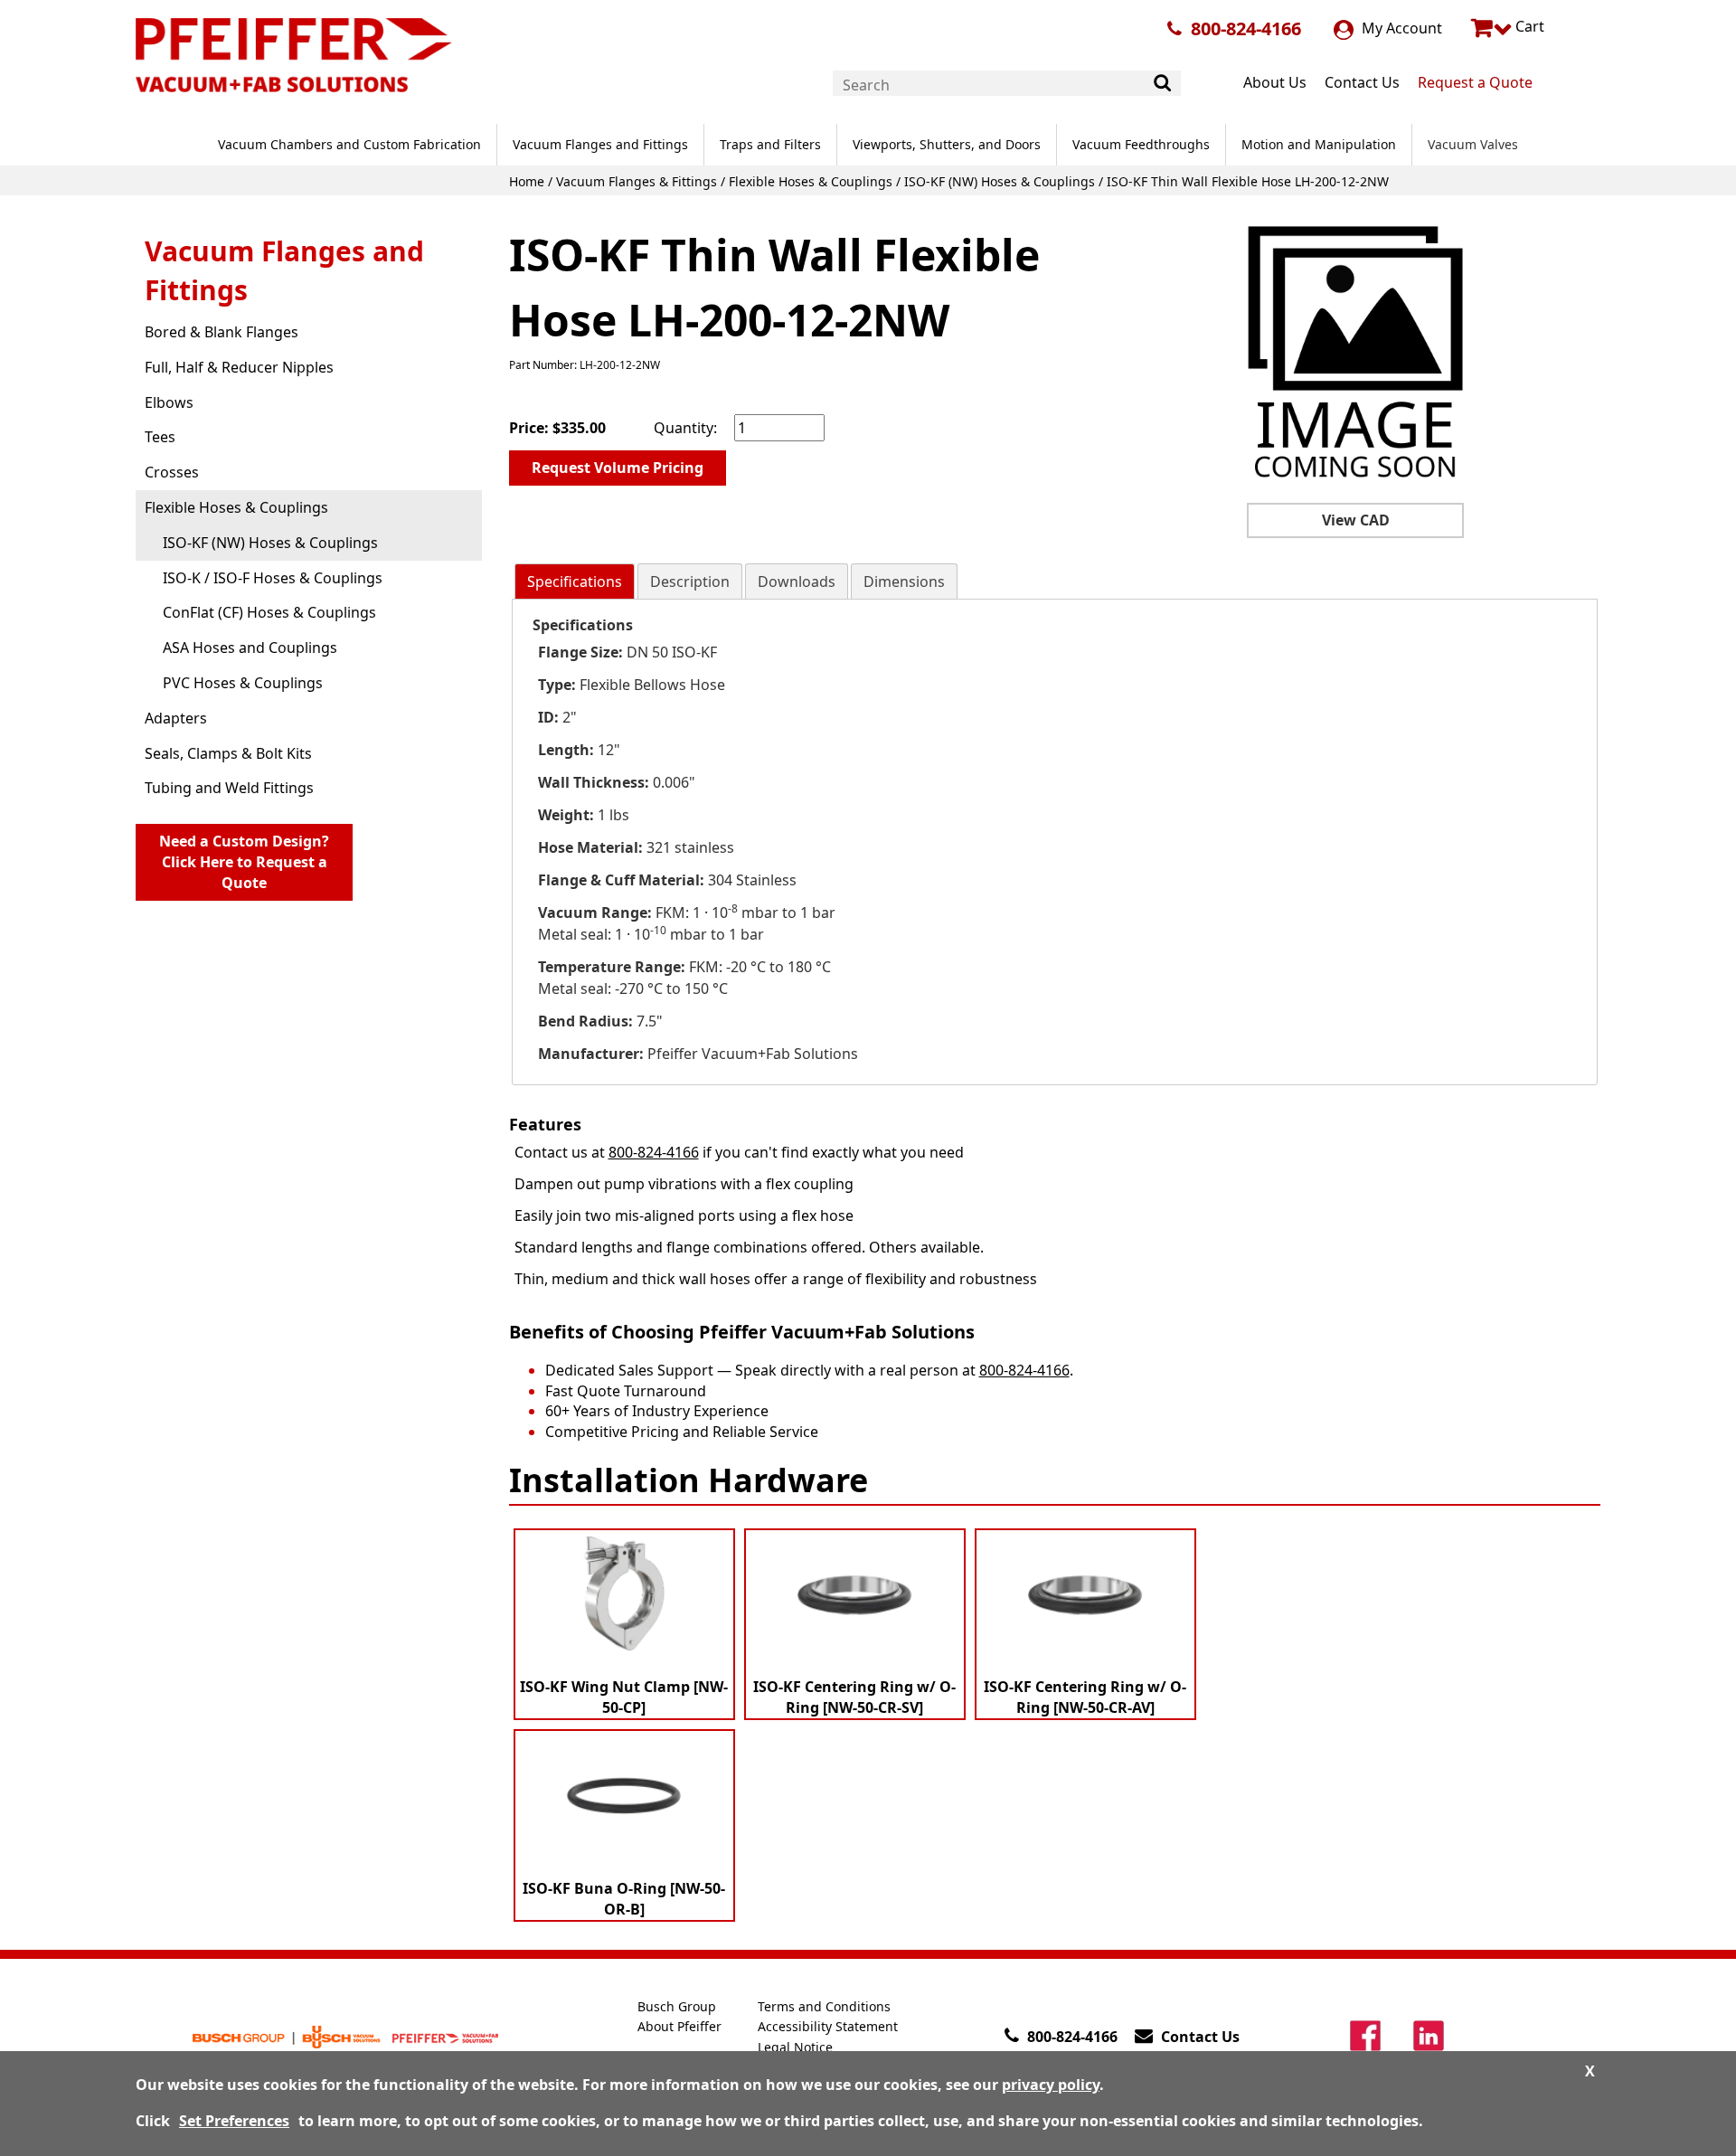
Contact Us (1362, 82)
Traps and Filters (770, 144)
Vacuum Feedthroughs (1141, 144)
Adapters (176, 718)
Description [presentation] (690, 582)
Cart (1528, 26)
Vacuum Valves (1473, 144)
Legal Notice (795, 2047)
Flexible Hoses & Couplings (811, 181)
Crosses (172, 472)
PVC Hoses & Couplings (243, 683)
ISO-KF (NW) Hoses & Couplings (1000, 181)
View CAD (1356, 520)
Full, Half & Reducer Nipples (239, 367)
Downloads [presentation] (797, 582)
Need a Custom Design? (244, 862)
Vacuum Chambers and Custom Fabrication (349, 144)
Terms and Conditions (824, 2006)
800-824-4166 (1246, 28)
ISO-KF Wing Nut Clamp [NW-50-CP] (624, 1697)
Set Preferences (234, 2121)
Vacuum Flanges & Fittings (637, 181)
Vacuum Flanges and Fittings (600, 144)
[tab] (575, 582)
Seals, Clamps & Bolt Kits (228, 753)
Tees (160, 437)
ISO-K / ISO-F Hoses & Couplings (273, 578)
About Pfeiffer (679, 2026)
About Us (1275, 82)
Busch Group (677, 2006)
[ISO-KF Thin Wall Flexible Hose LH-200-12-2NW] (1355, 354)
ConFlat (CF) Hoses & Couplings (269, 612)
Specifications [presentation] (575, 582)
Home (527, 181)
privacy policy (1051, 2085)
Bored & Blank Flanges (222, 332)
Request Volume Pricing (618, 468)
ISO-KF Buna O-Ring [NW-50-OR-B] (624, 1899)
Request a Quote (1475, 82)
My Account (1400, 28)
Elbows (169, 402)
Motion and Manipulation (1319, 144)
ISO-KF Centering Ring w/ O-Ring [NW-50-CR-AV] (1085, 1697)
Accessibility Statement (828, 2026)
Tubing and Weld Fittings (229, 788)
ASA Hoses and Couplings (250, 648)
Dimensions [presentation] (904, 582)
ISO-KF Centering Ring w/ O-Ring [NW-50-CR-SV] (854, 1697)
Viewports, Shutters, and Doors (947, 144)
